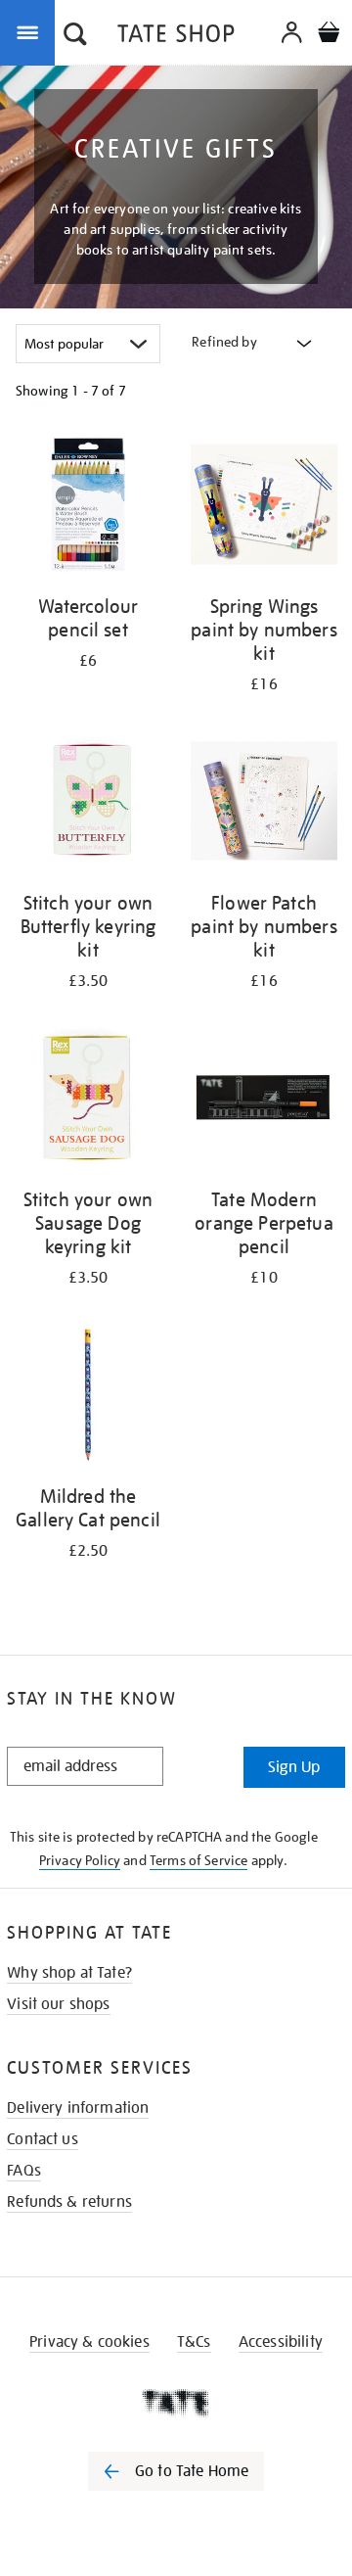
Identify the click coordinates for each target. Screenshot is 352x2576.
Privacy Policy (80, 1860)
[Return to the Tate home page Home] (176, 37)
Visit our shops (58, 2004)
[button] (75, 36)
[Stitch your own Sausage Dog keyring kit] (88, 1101)
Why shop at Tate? (69, 1973)
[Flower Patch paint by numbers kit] (264, 804)
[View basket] (329, 35)
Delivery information (78, 2108)
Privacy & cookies (89, 2342)
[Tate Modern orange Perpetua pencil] (264, 1101)
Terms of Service (199, 1860)
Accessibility (281, 2342)
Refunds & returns (69, 2202)
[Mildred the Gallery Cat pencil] (88, 1398)
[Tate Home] (176, 2403)
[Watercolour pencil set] (88, 508)
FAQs (24, 2171)
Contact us (43, 2139)
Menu (31, 31)
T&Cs (194, 2342)
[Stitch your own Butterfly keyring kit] (88, 804)
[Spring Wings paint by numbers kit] (264, 508)
